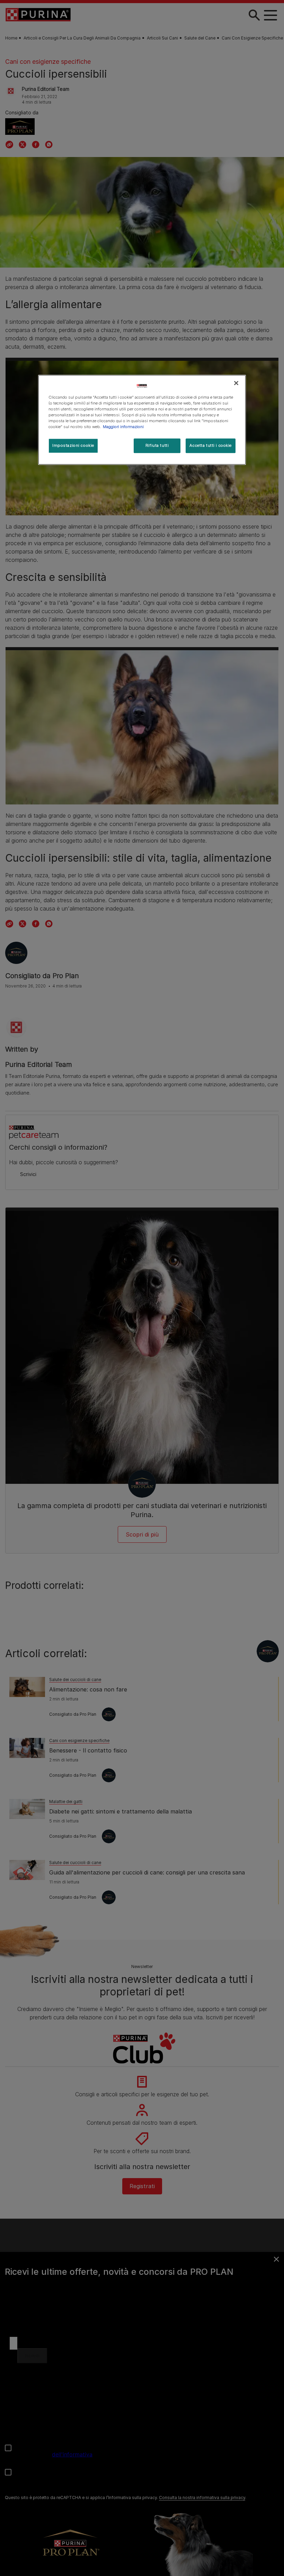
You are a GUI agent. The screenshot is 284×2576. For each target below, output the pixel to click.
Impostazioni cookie (73, 445)
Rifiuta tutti (157, 445)
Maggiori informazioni (123, 427)
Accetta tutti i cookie (211, 445)
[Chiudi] (236, 383)
